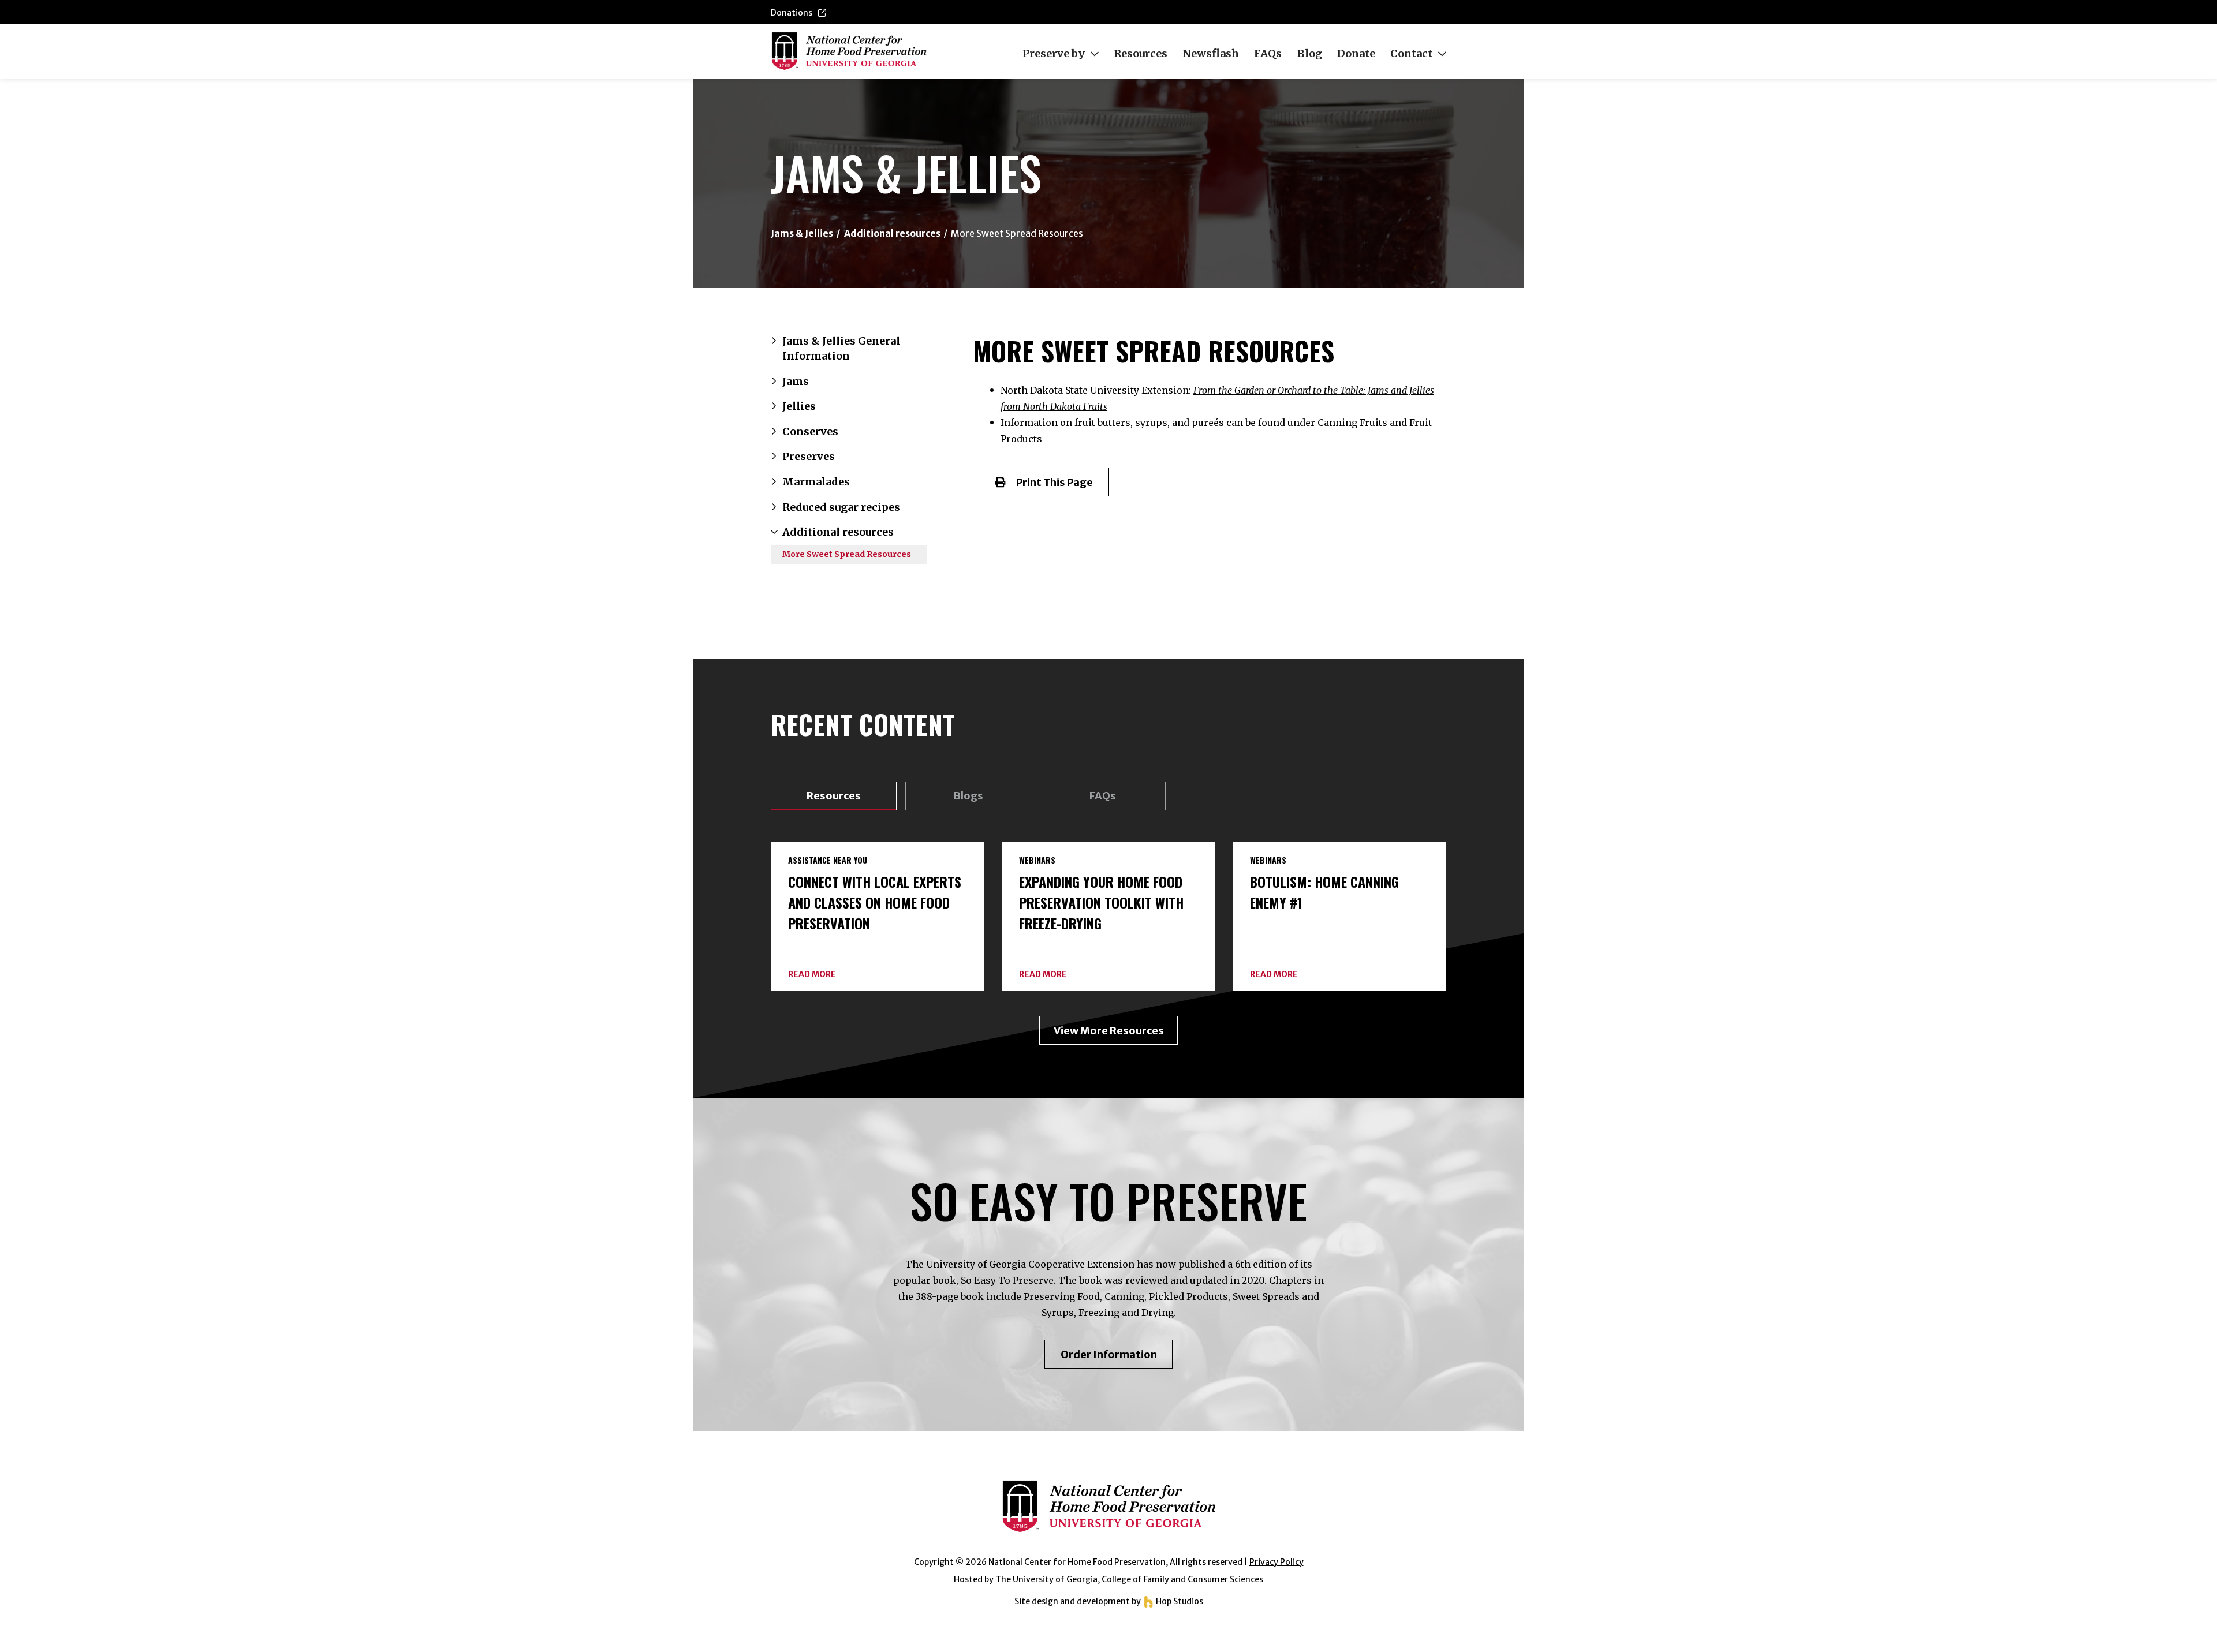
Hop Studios (1179, 1601)
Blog (1310, 54)
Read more (812, 975)
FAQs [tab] (1103, 796)
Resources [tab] (834, 796)
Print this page (1049, 482)
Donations (792, 13)
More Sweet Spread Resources (847, 554)
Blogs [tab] (968, 796)
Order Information (1117, 1358)
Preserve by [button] (1054, 54)
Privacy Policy (1277, 1562)
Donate (1356, 54)
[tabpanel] (1108, 943)
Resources (1141, 54)
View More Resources (1109, 1031)
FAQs (1268, 54)
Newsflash (1211, 54)
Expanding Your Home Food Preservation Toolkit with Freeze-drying (1101, 902)
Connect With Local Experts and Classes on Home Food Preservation (875, 902)
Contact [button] (1411, 54)
